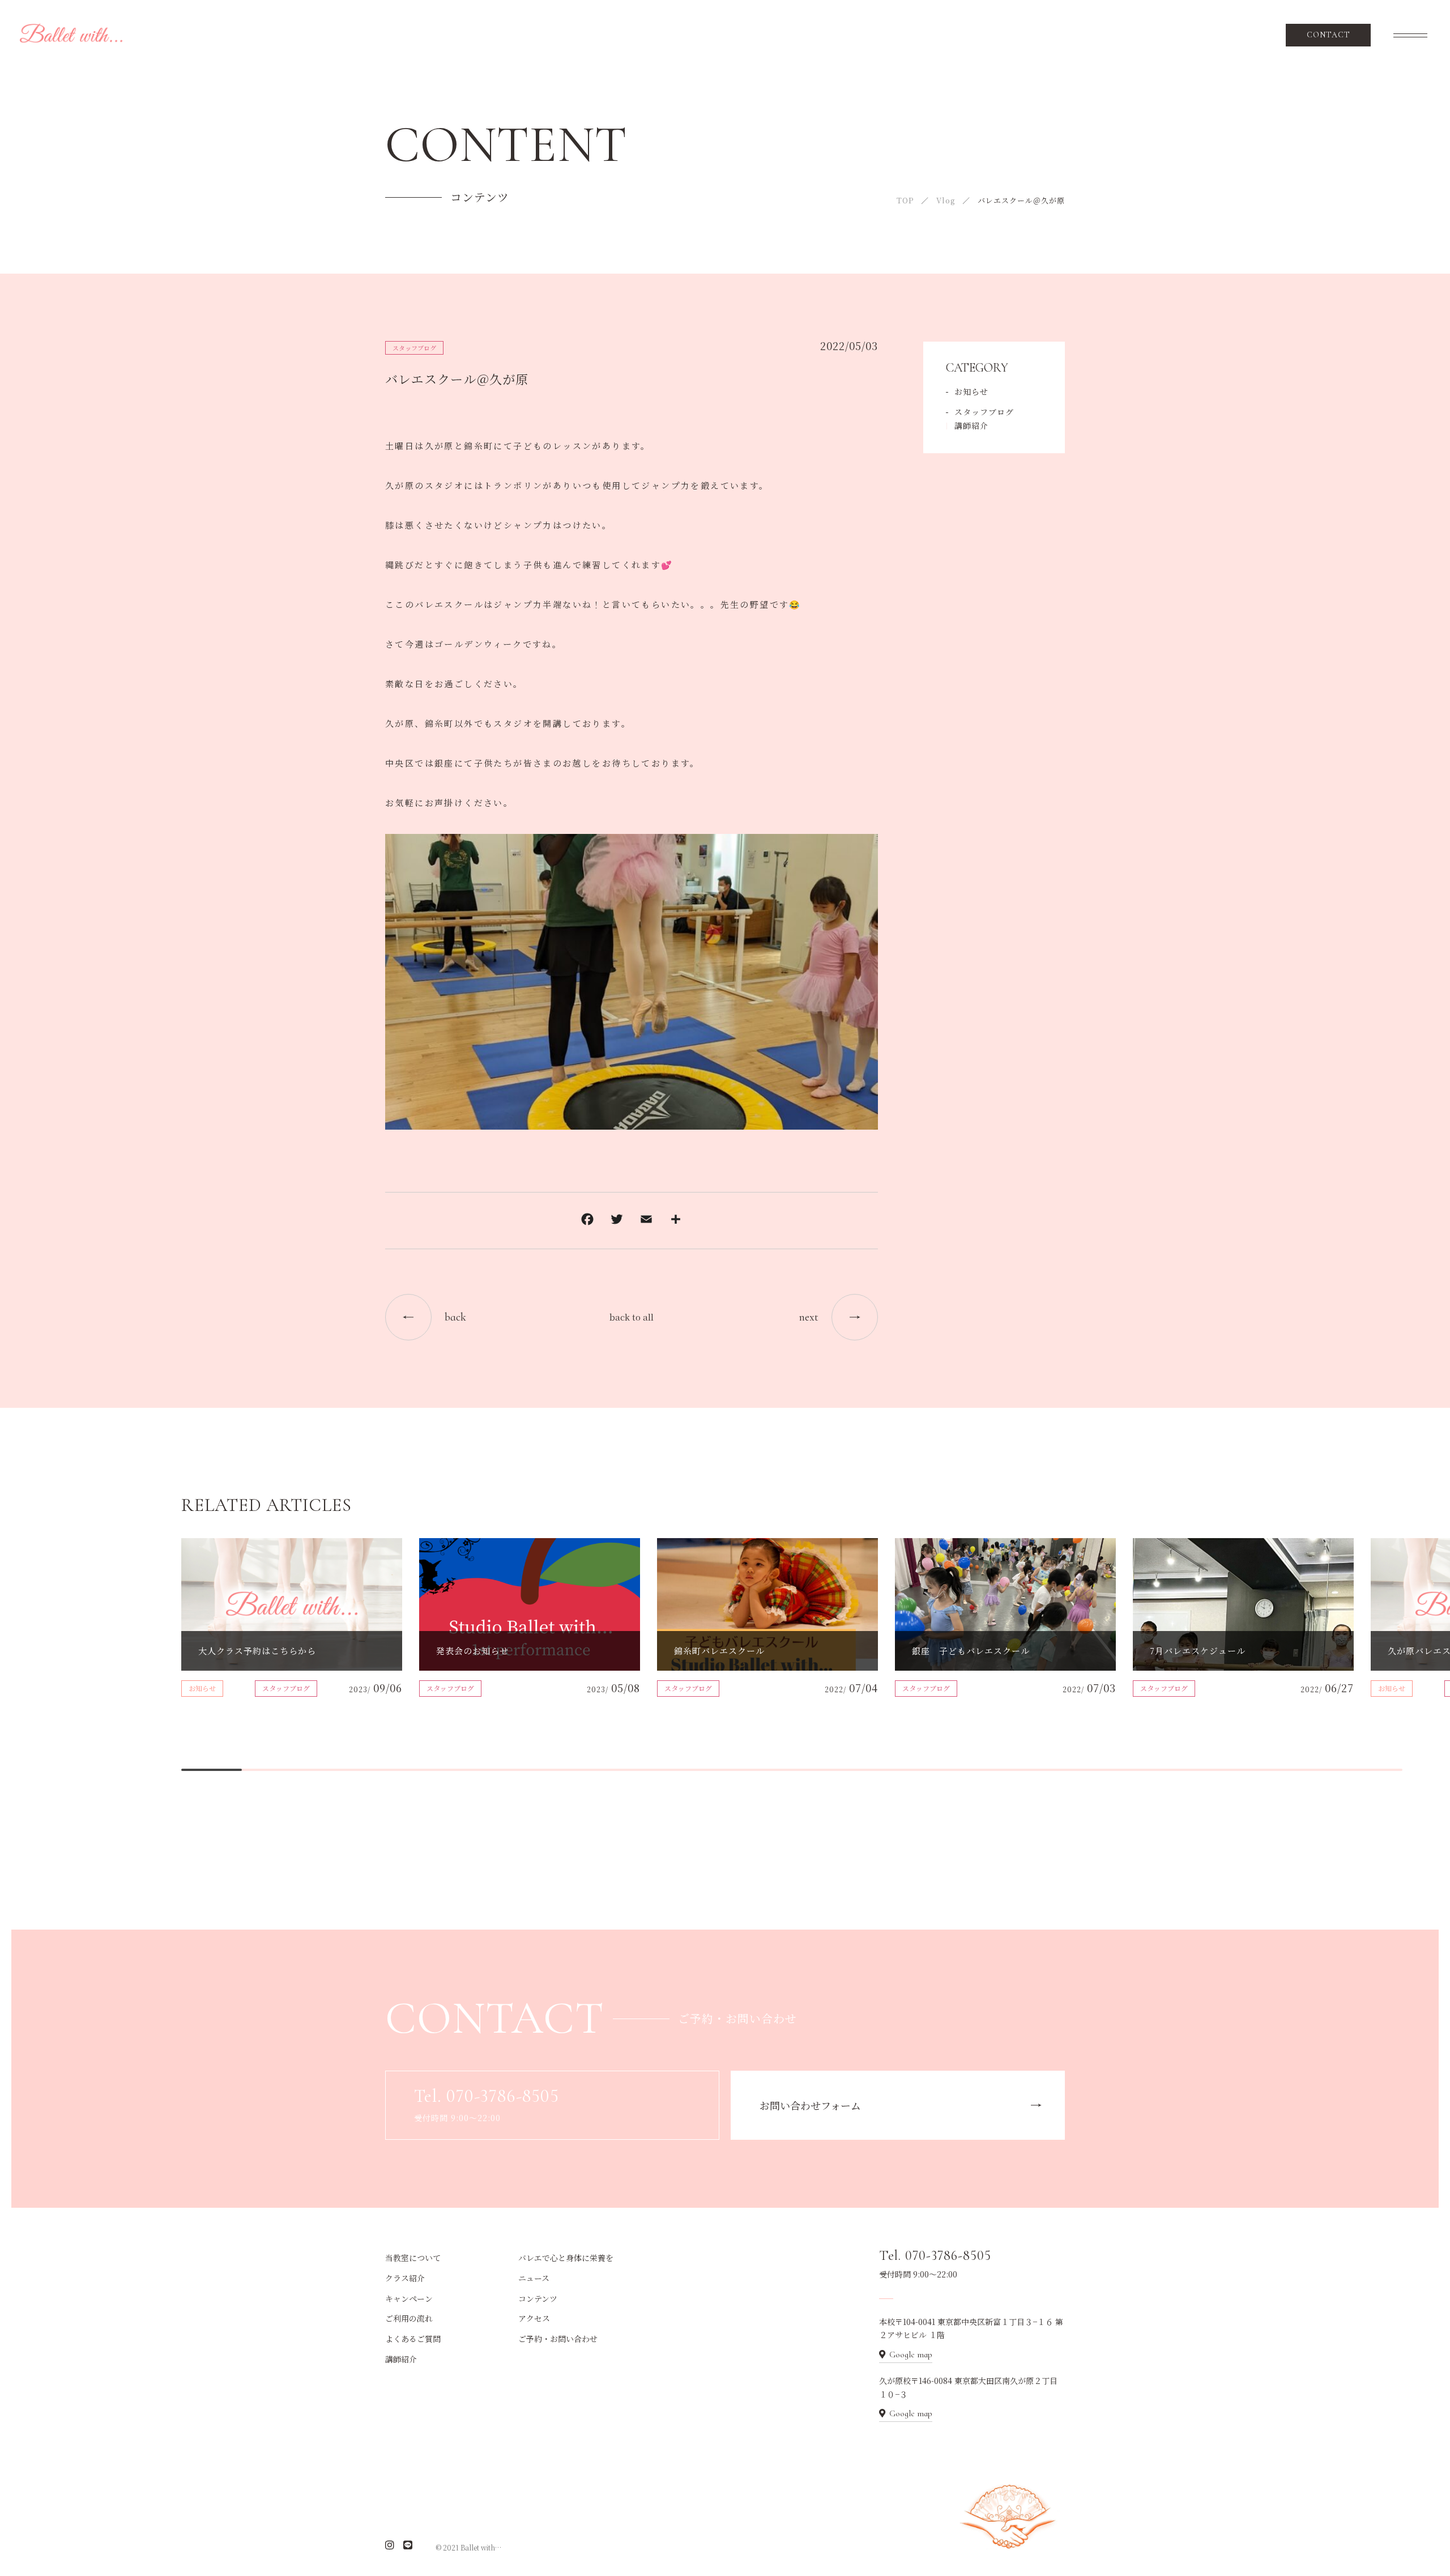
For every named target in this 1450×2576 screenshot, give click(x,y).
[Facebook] (587, 1221)
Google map (911, 2354)
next (809, 1317)
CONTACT (1329, 35)
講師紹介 (971, 425)
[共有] (676, 1221)
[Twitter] (617, 1221)
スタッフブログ (414, 348)
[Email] (646, 1221)
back (455, 1317)
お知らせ (971, 391)
